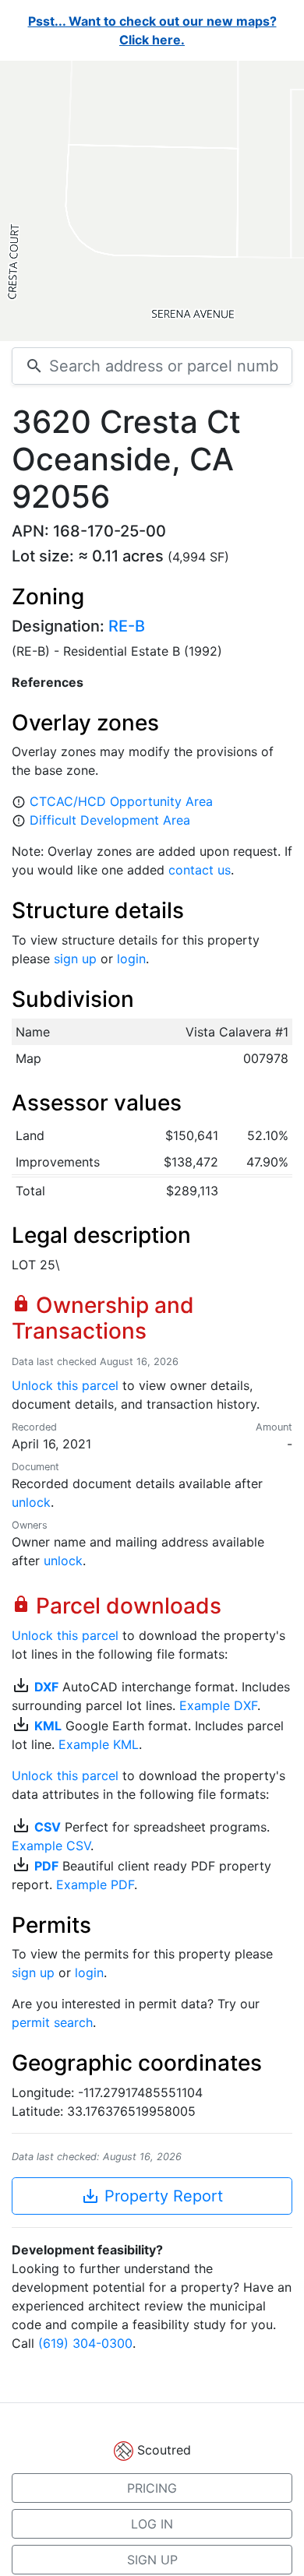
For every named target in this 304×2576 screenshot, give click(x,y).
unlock (31, 1502)
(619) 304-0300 (85, 2343)
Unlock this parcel (65, 1385)
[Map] (152, 201)
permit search (52, 2022)
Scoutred (164, 2450)
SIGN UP (152, 2560)
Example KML (99, 1744)
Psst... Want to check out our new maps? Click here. (152, 30)
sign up (75, 959)
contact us (200, 870)
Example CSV (51, 1846)
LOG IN (152, 2524)
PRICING (152, 2488)
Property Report (152, 2196)
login (131, 959)
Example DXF (218, 1705)
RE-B (127, 626)
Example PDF (95, 1884)
